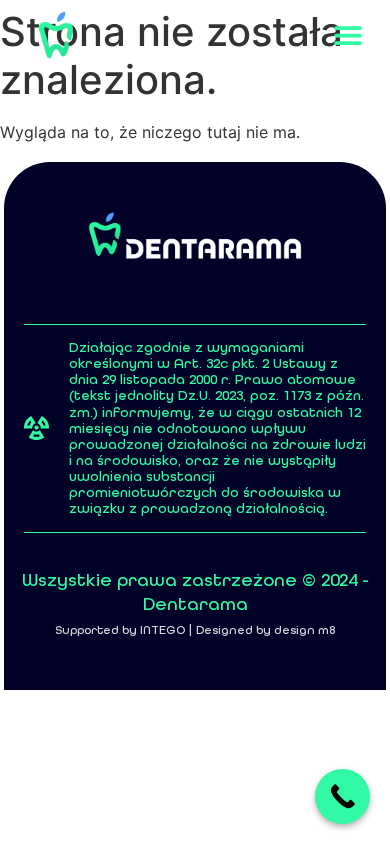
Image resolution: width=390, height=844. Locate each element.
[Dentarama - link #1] (56, 35)
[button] (347, 35)
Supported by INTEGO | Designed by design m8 (195, 630)
